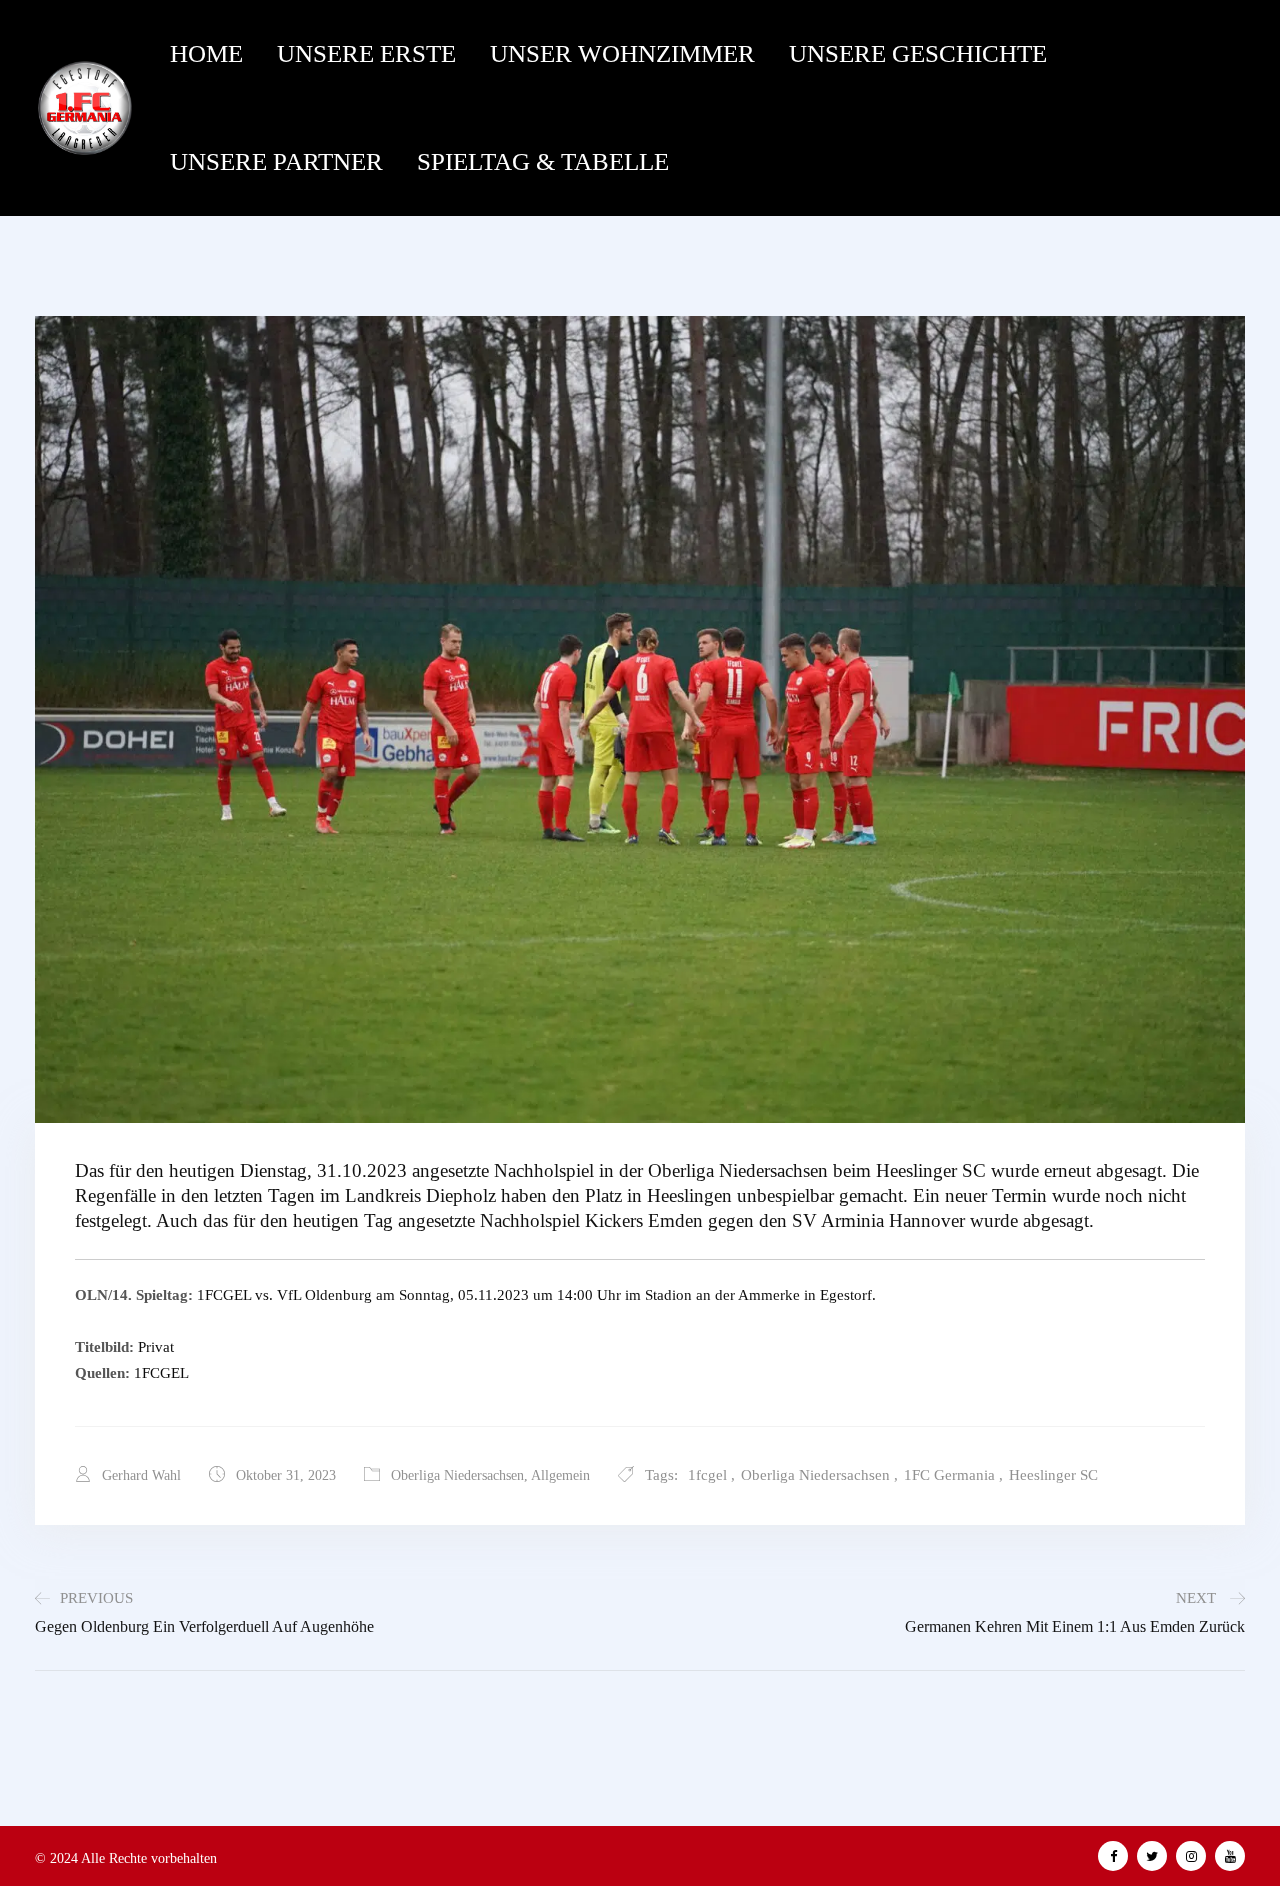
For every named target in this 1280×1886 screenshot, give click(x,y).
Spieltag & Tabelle (543, 161)
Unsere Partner (276, 161)
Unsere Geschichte (918, 53)
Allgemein (560, 1475)
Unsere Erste (366, 53)
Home (206, 53)
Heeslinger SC (1053, 1475)
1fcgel (707, 1475)
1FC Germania (949, 1475)
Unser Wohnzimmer (622, 53)
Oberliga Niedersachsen (457, 1475)
